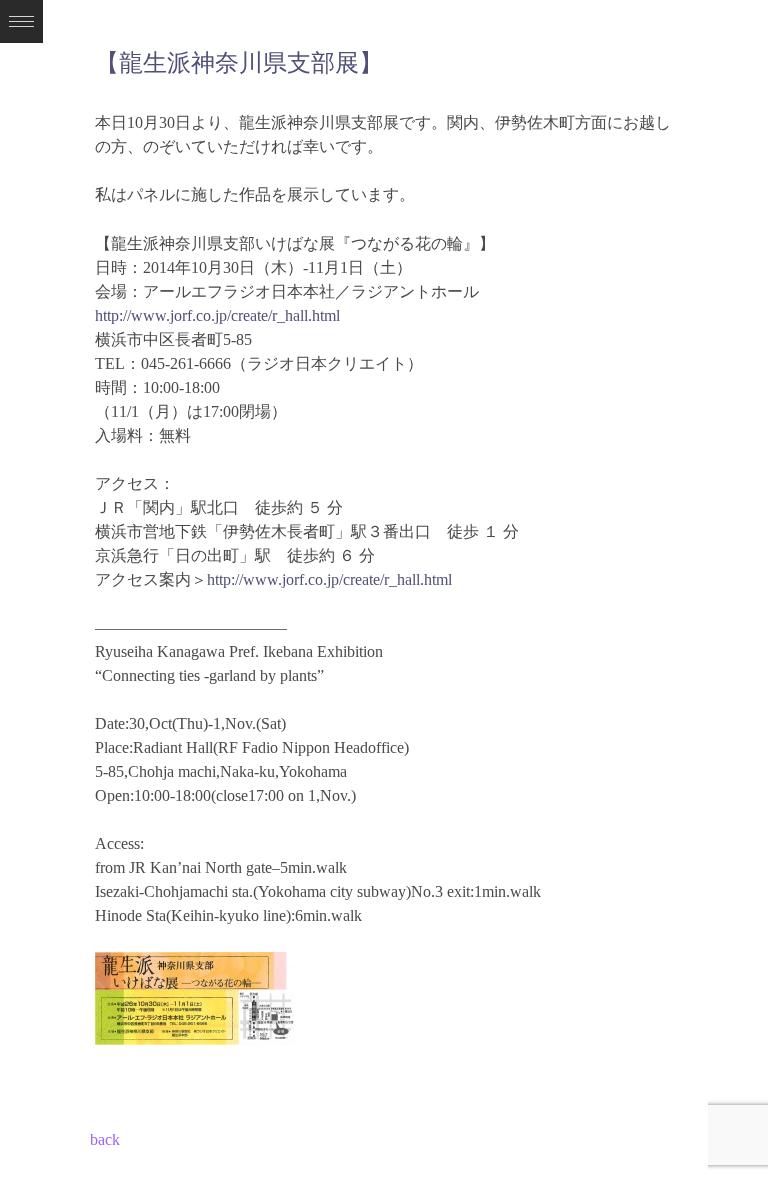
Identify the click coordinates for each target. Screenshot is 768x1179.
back (105, 1139)
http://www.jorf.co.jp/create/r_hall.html (217, 315)
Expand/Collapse (21, 21)
